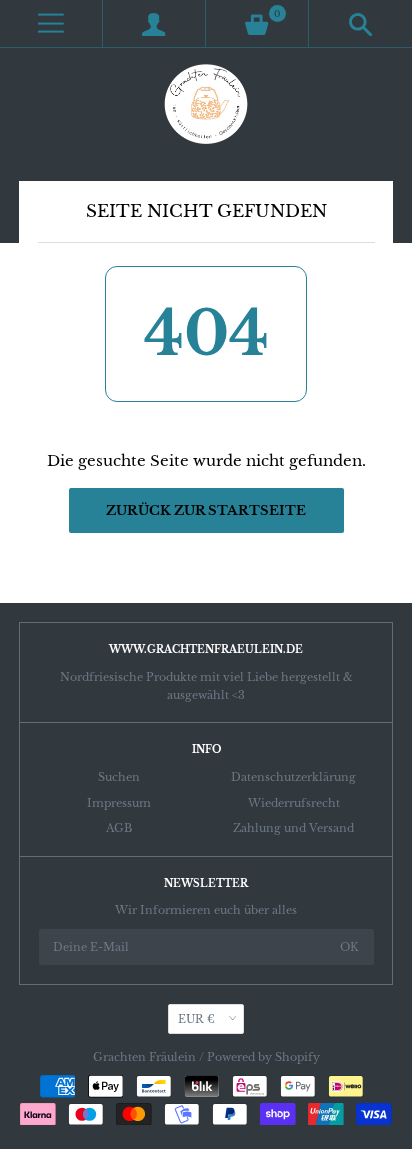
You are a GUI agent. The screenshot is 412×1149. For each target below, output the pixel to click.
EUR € (196, 1019)
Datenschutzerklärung (293, 777)
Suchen (119, 777)
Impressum (119, 803)
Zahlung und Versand (293, 828)
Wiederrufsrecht (294, 803)
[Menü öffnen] (51, 23)
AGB (119, 828)
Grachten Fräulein (144, 1057)
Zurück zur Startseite (206, 510)
